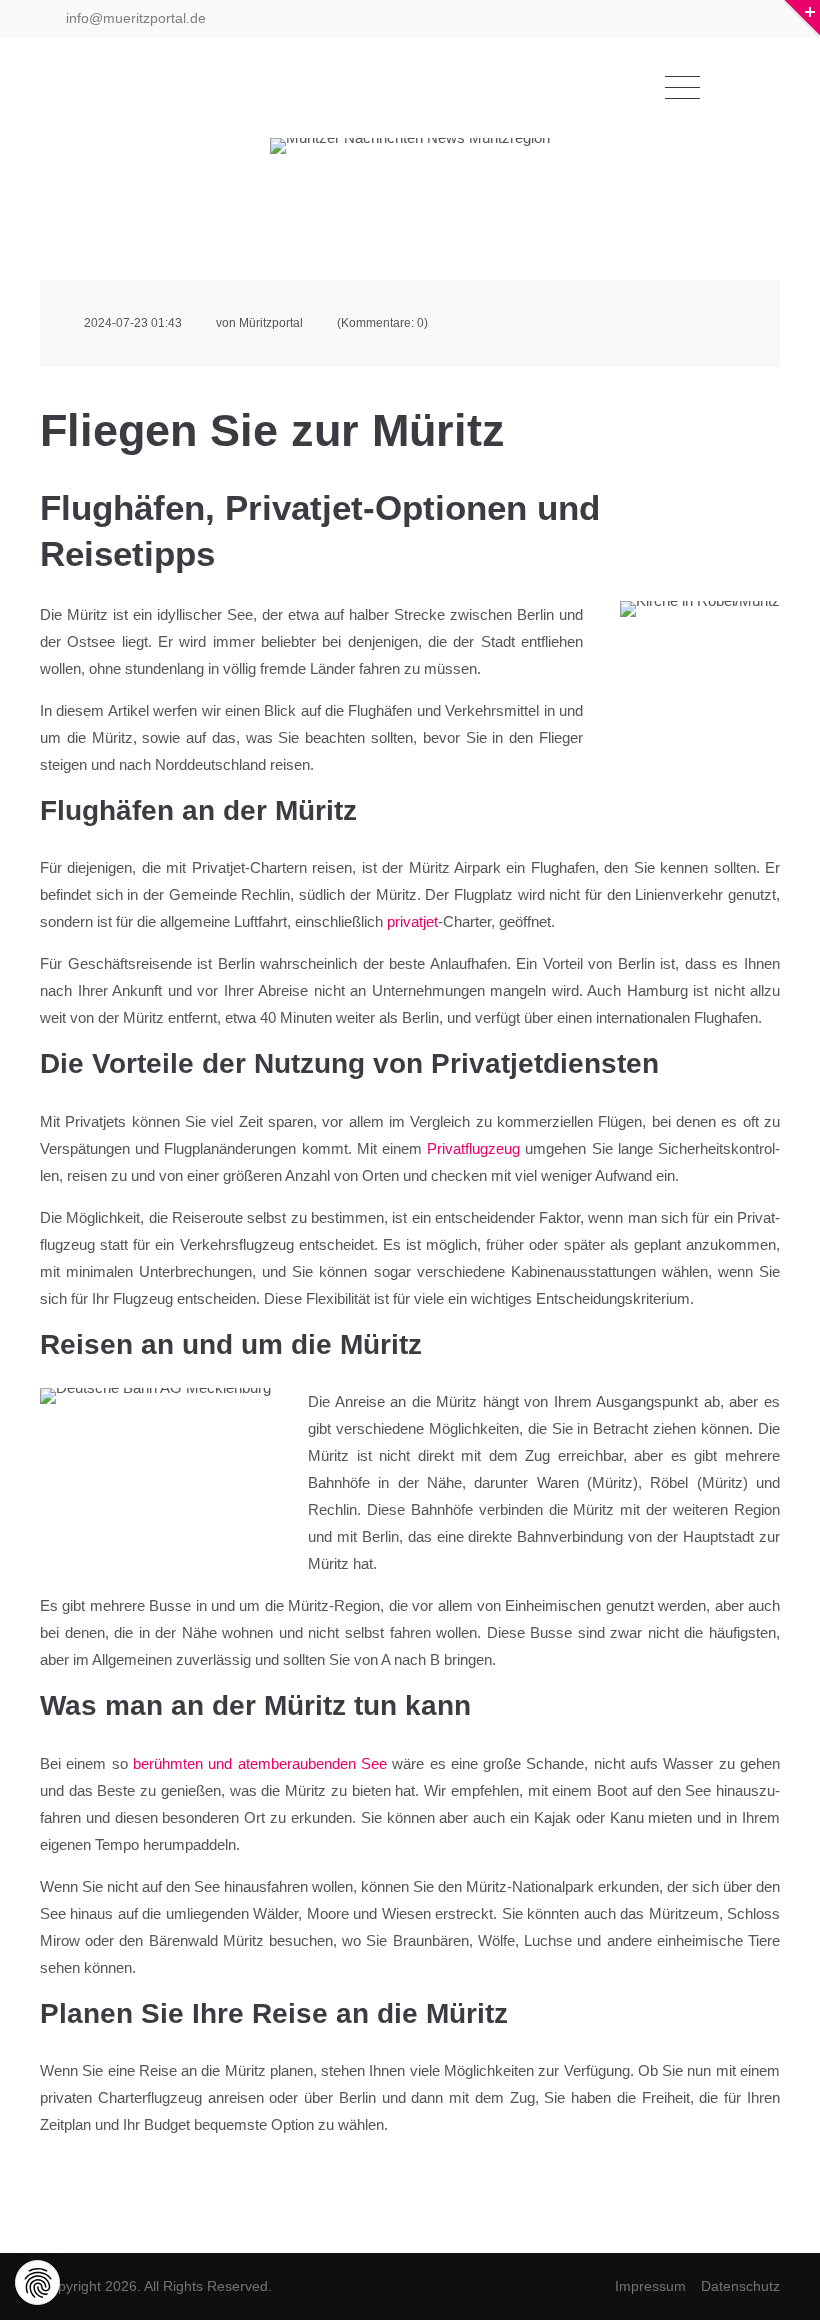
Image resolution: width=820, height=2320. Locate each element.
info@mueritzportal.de (134, 18)
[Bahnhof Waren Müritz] (155, 1465)
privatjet (412, 921)
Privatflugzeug (473, 1148)
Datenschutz (740, 2286)
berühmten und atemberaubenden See (260, 1763)
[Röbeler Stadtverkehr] (700, 654)
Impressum (650, 2286)
